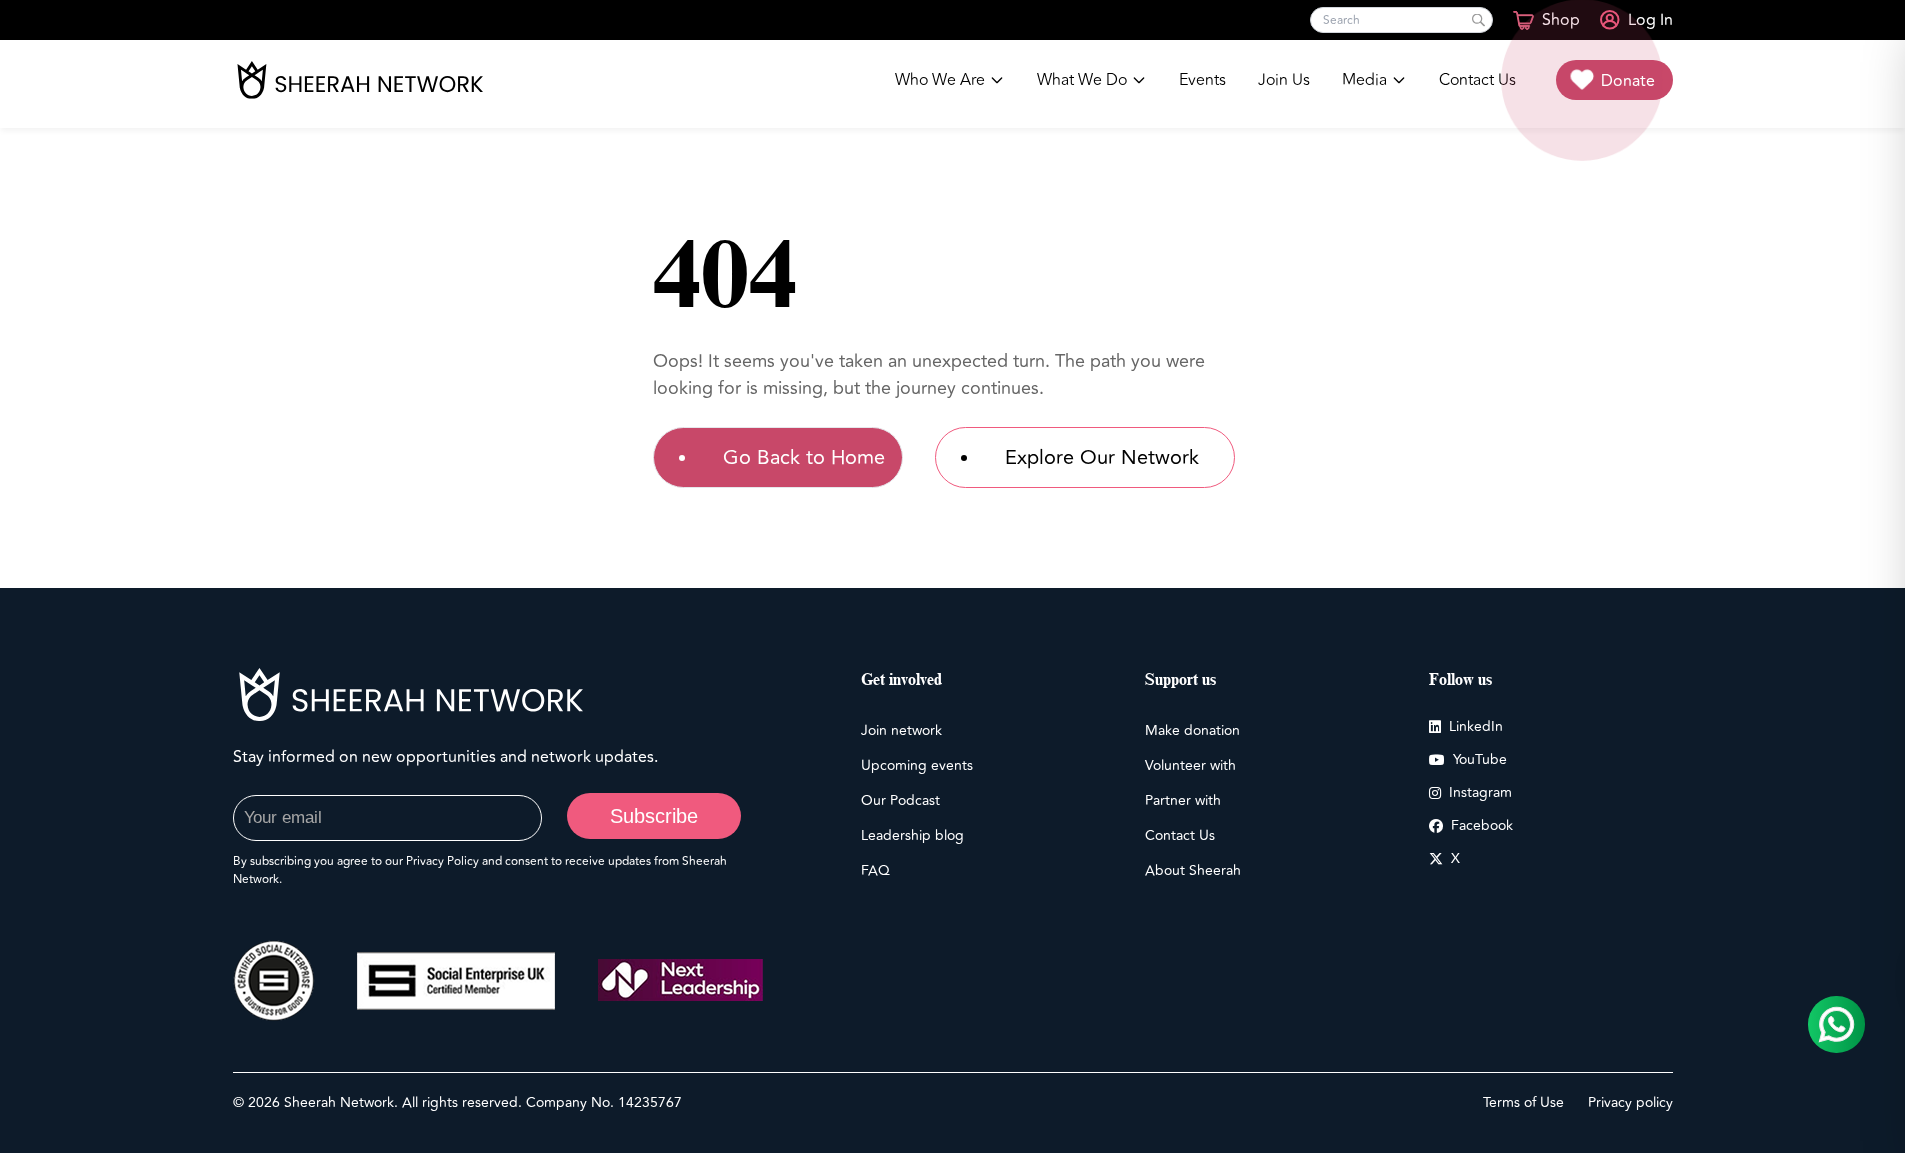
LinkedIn (1476, 726)
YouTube (1480, 759)
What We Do (1082, 80)
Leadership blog (912, 835)
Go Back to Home (804, 457)
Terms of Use (1523, 1103)
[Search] (1478, 20)
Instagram (1480, 792)
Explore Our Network (1102, 457)
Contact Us (1477, 80)
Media (1364, 80)
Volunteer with (1190, 765)
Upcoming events (917, 765)
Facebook (1482, 825)
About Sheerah (1193, 870)
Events (1202, 80)
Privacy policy (1630, 1103)
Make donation (1192, 730)
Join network (901, 730)
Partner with (1183, 800)
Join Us (1284, 80)
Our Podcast (900, 800)
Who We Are (940, 80)
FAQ (875, 870)
